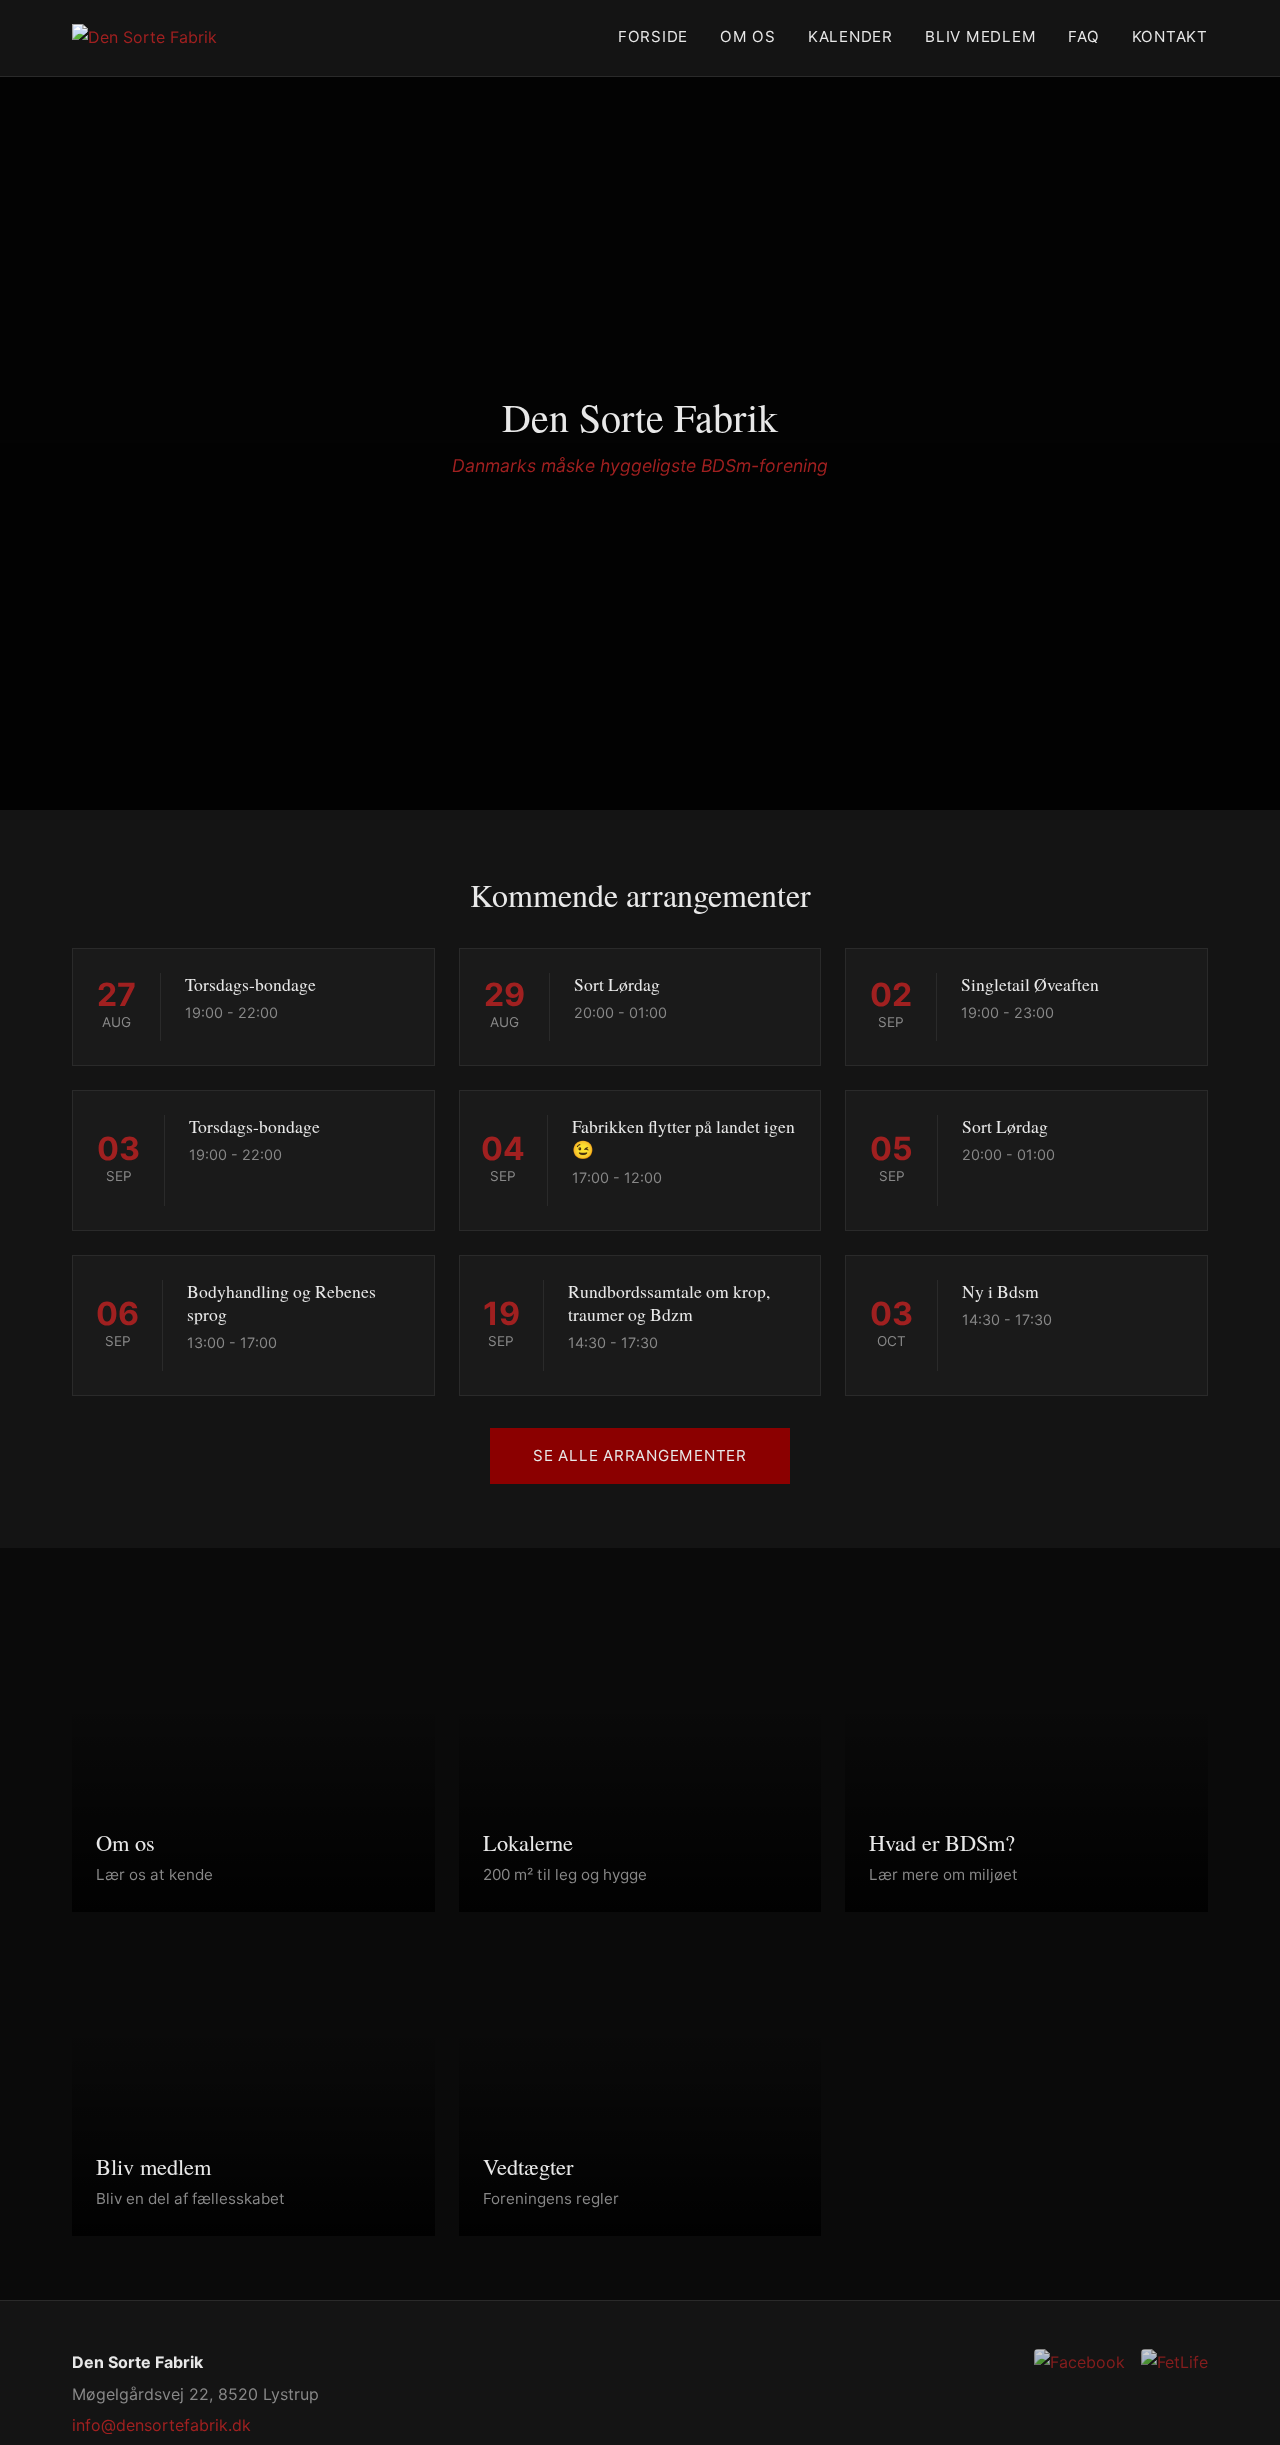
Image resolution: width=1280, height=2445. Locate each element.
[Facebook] (1079, 2362)
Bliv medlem (980, 36)
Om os (748, 36)
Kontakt (1170, 36)
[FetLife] (1174, 2362)
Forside (653, 36)
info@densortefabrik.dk (161, 2425)
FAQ (1083, 36)
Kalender (850, 36)
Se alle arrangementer (640, 1455)
